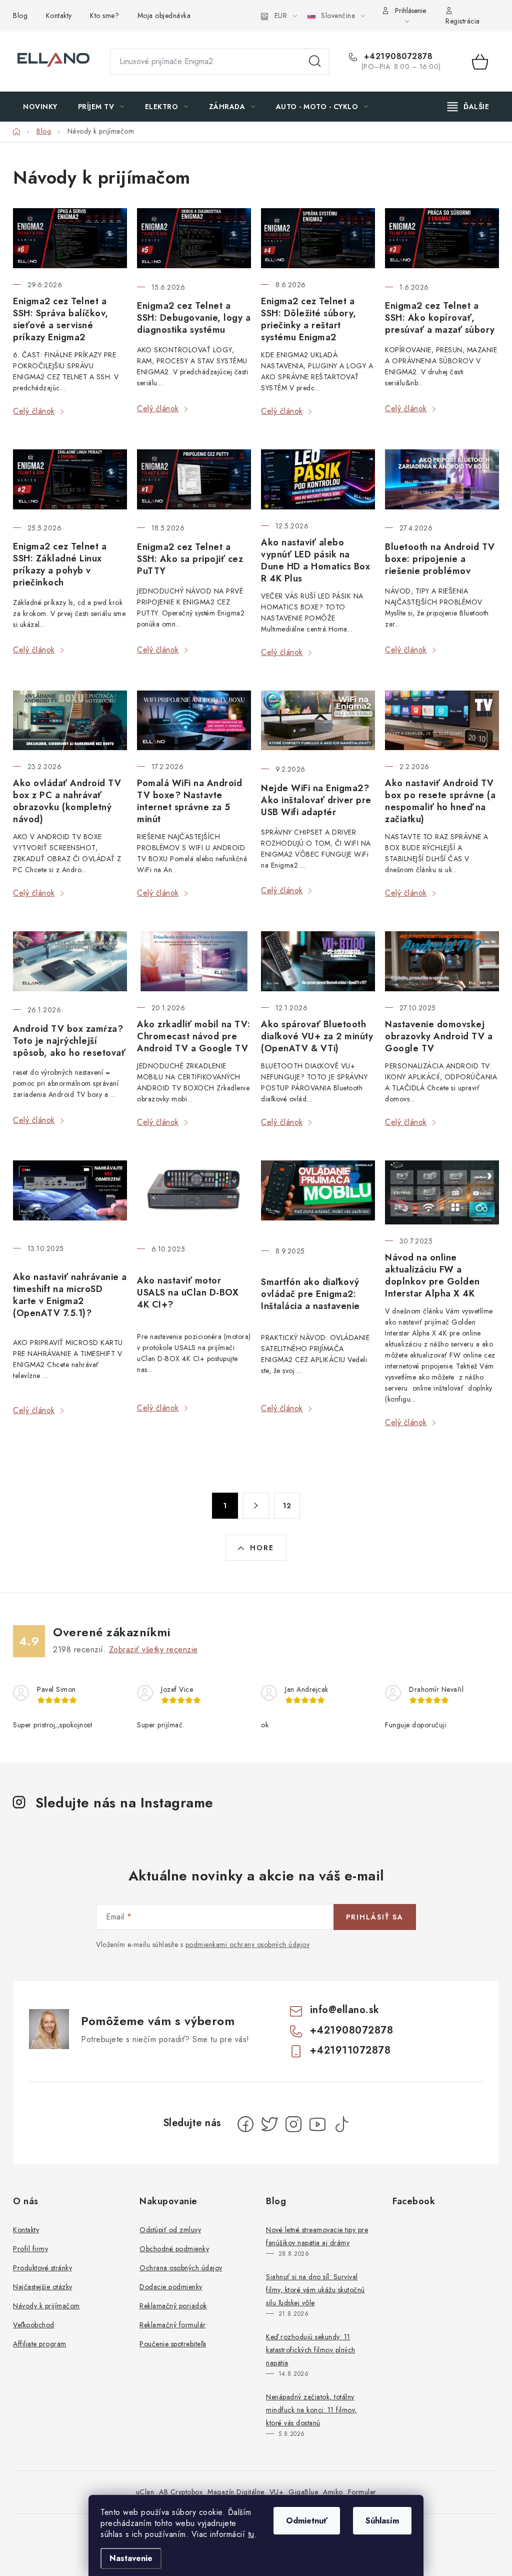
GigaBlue (303, 2492)
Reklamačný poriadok (173, 2306)
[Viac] (468, 107)
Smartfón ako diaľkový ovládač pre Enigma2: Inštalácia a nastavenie (310, 1294)
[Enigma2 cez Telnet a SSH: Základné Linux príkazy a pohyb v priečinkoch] (70, 480)
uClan (145, 2492)
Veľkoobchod (34, 2325)
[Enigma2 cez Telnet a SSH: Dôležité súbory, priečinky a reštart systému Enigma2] (318, 238)
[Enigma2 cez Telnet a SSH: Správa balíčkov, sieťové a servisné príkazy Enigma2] (70, 238)
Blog (20, 16)
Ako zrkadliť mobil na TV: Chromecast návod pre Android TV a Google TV (194, 1036)
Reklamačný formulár (173, 2325)
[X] (269, 2124)
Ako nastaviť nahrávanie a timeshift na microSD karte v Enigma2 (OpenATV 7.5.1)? (70, 1295)
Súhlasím (382, 2521)
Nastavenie (131, 2558)
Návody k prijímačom (46, 2306)
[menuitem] (40, 107)
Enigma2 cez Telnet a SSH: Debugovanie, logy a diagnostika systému (194, 318)
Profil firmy (30, 2249)
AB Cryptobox (181, 2492)
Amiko (333, 2492)
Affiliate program (40, 2344)
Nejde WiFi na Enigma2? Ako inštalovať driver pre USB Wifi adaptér (316, 800)
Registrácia (463, 21)
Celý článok (34, 411)
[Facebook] (245, 2124)
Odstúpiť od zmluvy (170, 2230)
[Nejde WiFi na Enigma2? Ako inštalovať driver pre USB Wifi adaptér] (318, 722)
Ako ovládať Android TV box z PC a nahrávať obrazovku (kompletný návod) (67, 801)
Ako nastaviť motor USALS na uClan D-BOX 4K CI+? (188, 1293)
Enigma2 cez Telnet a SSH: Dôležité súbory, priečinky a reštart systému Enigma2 (309, 319)
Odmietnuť (307, 2521)
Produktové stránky (42, 2268)
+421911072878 (350, 2050)
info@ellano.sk (345, 2010)
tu (251, 2534)
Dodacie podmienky (171, 2287)
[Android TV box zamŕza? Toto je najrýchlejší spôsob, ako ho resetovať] (70, 962)
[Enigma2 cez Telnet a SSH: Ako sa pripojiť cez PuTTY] (194, 480)
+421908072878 (397, 57)
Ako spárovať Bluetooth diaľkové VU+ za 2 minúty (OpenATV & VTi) (317, 1036)
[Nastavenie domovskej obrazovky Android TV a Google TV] (442, 961)
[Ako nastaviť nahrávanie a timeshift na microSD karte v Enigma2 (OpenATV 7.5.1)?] (70, 1196)
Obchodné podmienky (174, 2249)
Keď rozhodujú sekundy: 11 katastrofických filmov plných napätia (311, 2350)
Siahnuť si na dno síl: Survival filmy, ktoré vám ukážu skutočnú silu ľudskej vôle (315, 2290)
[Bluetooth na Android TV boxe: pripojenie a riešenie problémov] (442, 480)
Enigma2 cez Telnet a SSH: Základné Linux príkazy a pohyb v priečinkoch (60, 564)
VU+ (277, 2492)
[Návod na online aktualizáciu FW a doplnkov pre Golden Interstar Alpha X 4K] (442, 1192)
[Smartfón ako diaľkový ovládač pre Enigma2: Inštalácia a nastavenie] (318, 1197)
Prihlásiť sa (375, 1917)
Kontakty (59, 16)
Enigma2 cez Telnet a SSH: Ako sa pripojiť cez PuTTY (190, 559)
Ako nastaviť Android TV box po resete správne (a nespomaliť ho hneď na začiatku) (440, 801)
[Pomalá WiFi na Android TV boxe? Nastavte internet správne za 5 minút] (194, 721)
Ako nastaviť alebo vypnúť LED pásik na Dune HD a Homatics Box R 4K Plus (315, 560)
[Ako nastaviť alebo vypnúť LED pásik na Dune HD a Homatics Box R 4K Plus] (318, 479)
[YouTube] (317, 2124)
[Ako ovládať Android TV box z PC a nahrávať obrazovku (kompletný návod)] (70, 721)
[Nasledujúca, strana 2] (256, 1506)
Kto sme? (104, 16)
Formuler (362, 2492)
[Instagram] (293, 2124)
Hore (262, 1548)
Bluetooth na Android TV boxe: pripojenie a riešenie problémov (440, 559)
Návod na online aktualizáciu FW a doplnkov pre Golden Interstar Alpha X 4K (432, 1275)
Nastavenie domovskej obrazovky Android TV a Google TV (439, 1036)
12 (287, 1506)
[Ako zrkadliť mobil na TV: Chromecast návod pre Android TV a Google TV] (194, 961)
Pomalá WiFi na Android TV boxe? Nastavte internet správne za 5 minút (189, 801)
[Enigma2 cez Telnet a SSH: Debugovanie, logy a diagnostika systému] (194, 239)
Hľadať (315, 62)
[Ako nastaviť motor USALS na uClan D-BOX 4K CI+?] (194, 1197)
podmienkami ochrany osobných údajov (248, 1945)
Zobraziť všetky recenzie (153, 1650)
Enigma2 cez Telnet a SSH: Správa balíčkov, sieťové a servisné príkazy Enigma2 (61, 319)
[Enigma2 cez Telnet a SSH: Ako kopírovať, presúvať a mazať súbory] (442, 239)
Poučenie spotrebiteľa (173, 2344)
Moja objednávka (164, 16)
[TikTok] (341, 2124)
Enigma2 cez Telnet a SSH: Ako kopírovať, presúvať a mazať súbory (440, 318)
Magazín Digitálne (236, 2492)
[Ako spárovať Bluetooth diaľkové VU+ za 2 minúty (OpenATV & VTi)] (318, 961)
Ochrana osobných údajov (181, 2268)
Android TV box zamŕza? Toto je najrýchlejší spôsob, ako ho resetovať (69, 1041)
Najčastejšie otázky (43, 2287)
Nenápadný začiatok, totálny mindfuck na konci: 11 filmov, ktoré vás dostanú (311, 2410)
